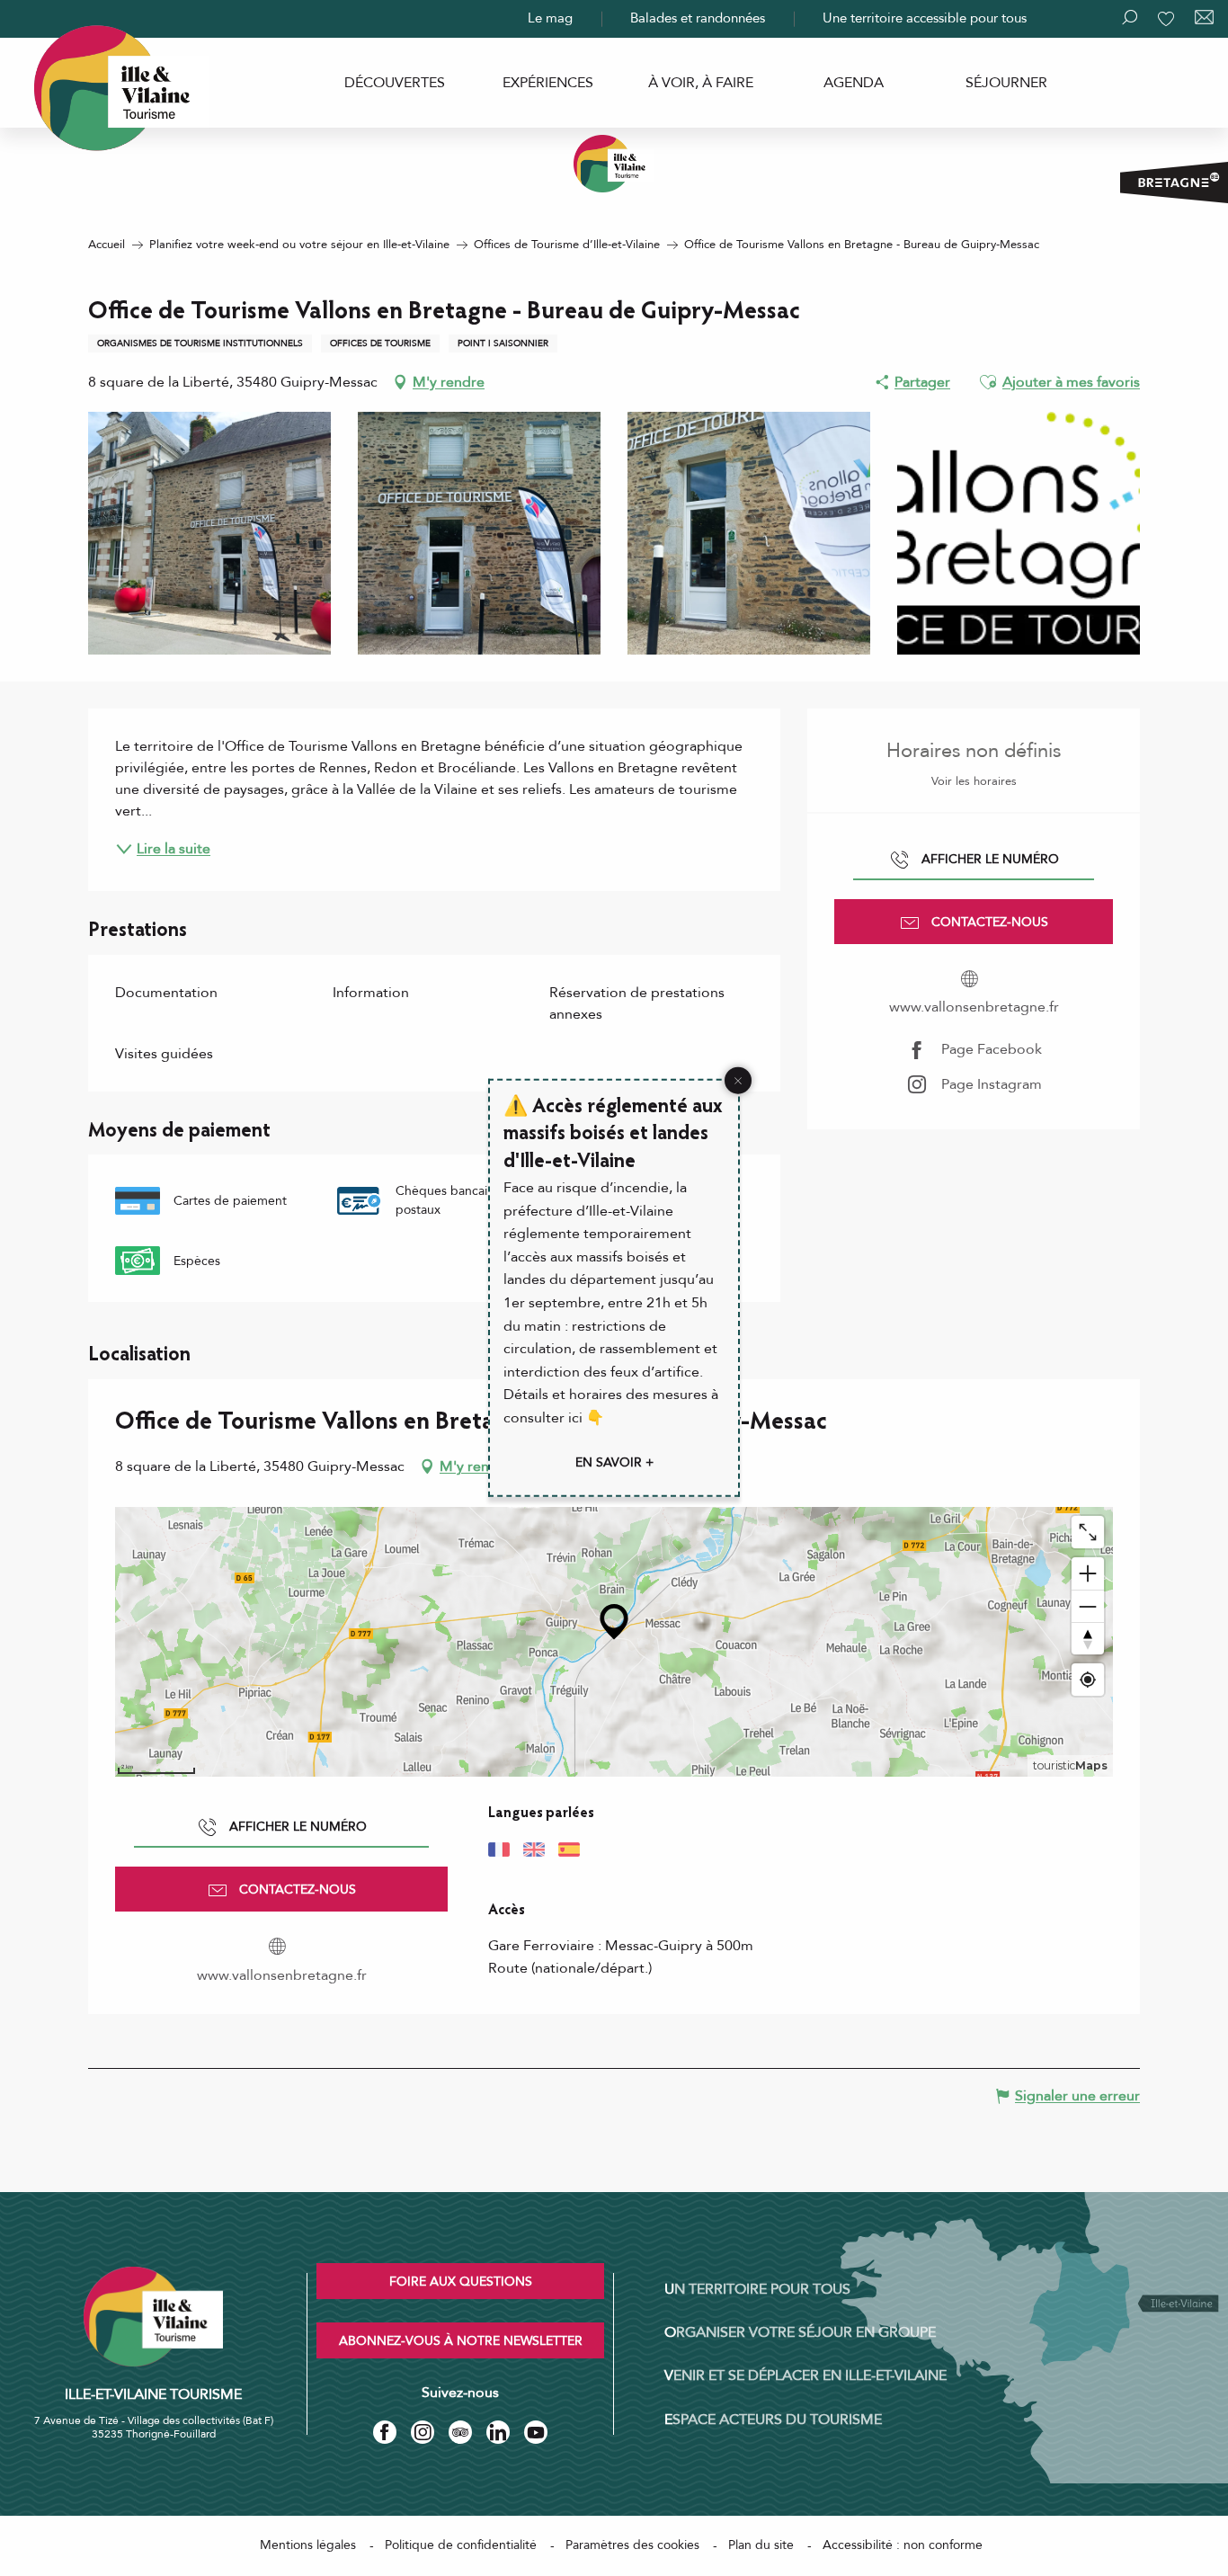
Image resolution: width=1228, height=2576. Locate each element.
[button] (988, 382)
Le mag (550, 18)
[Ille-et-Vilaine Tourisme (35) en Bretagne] (614, 164)
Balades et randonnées (698, 18)
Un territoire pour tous (757, 2289)
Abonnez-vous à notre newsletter (461, 2341)
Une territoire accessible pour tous (925, 18)
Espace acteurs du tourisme (773, 2420)
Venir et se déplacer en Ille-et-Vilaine (805, 2375)
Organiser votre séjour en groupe (800, 2332)
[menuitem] (395, 83)
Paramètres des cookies (632, 2545)
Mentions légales (308, 2545)
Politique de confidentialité (461, 2545)
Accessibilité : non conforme (903, 2545)
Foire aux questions (461, 2282)
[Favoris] (1168, 19)
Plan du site (761, 2545)
